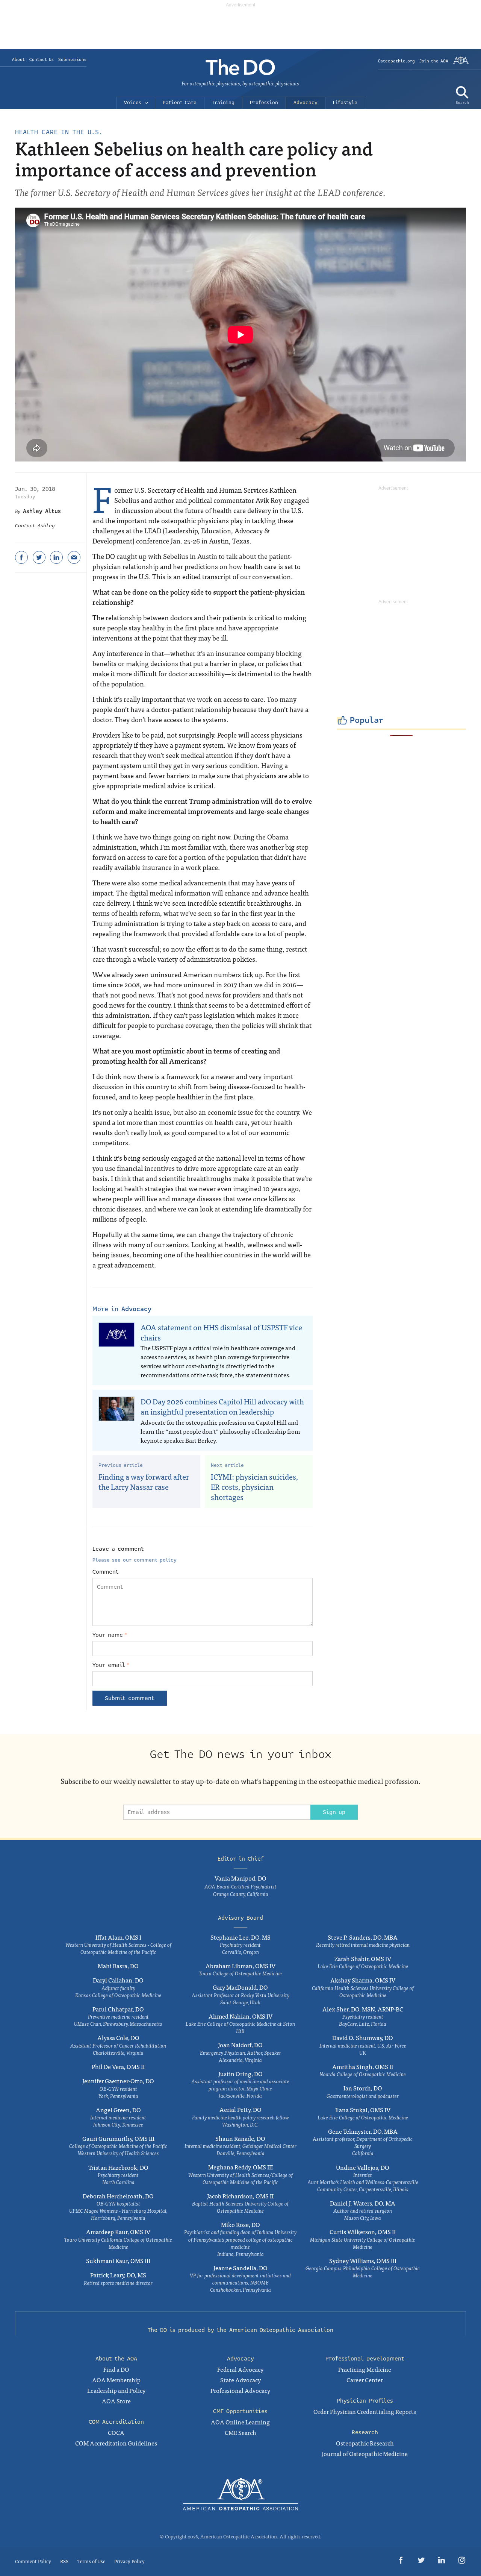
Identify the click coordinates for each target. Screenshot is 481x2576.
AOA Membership (116, 2380)
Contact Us (42, 60)
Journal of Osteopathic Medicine (365, 2453)
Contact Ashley (35, 526)
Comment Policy (33, 2561)
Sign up (334, 1812)
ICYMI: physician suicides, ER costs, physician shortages (254, 1486)
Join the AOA (434, 61)
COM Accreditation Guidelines (116, 2443)
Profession (264, 103)
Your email (111, 1665)
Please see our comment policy (135, 1560)
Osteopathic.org (396, 61)
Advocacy (306, 103)
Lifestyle (345, 103)
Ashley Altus (42, 511)
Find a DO (116, 2369)
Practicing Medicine (365, 2369)
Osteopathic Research (365, 2443)
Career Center (365, 2380)
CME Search (240, 2432)
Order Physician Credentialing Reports (365, 2411)
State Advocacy (240, 2380)
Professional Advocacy (240, 2390)
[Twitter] (39, 557)
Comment (106, 1572)
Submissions (72, 60)
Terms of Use (91, 2561)
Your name (110, 1635)
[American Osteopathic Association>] (461, 63)
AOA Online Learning (240, 2422)
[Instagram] (462, 2562)
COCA (116, 2432)
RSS (64, 2561)
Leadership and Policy (116, 2390)
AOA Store (116, 2401)
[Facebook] (21, 557)
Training (223, 103)
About (18, 60)
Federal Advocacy (240, 2369)
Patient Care (180, 103)
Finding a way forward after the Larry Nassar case (144, 1482)
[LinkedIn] (56, 557)
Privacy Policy (129, 2561)
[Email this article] (74, 557)
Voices (133, 103)
